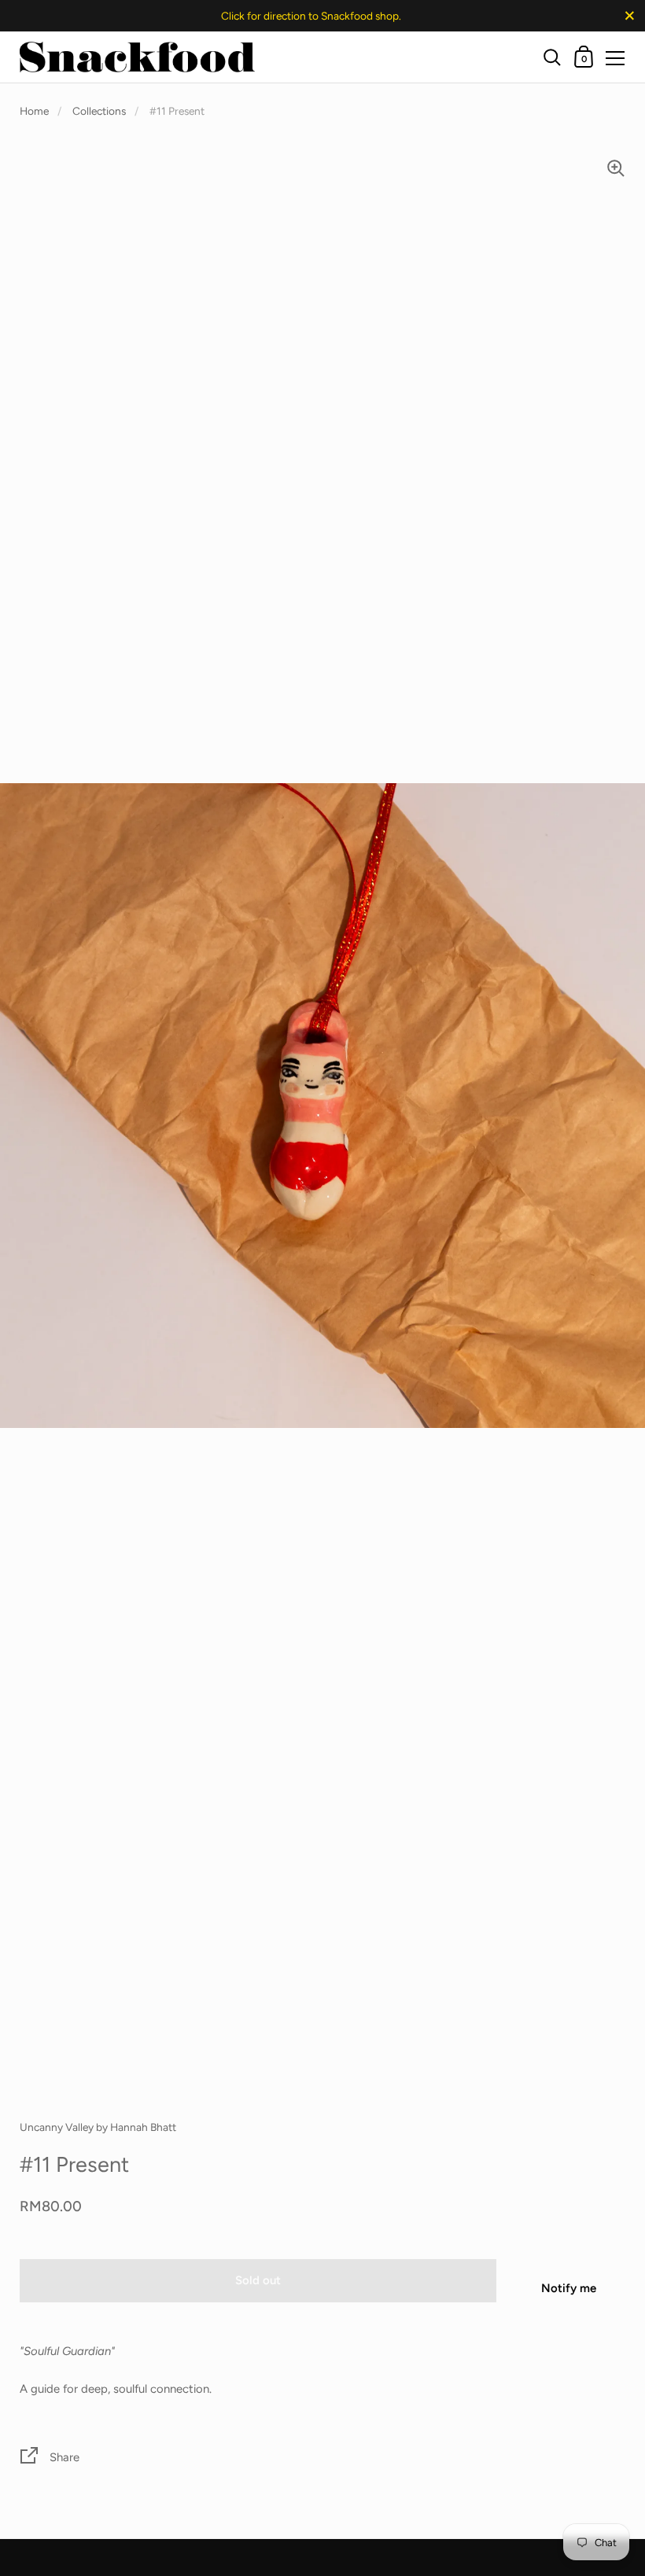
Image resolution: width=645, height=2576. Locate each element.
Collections (99, 111)
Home (34, 111)
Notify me (569, 2288)
